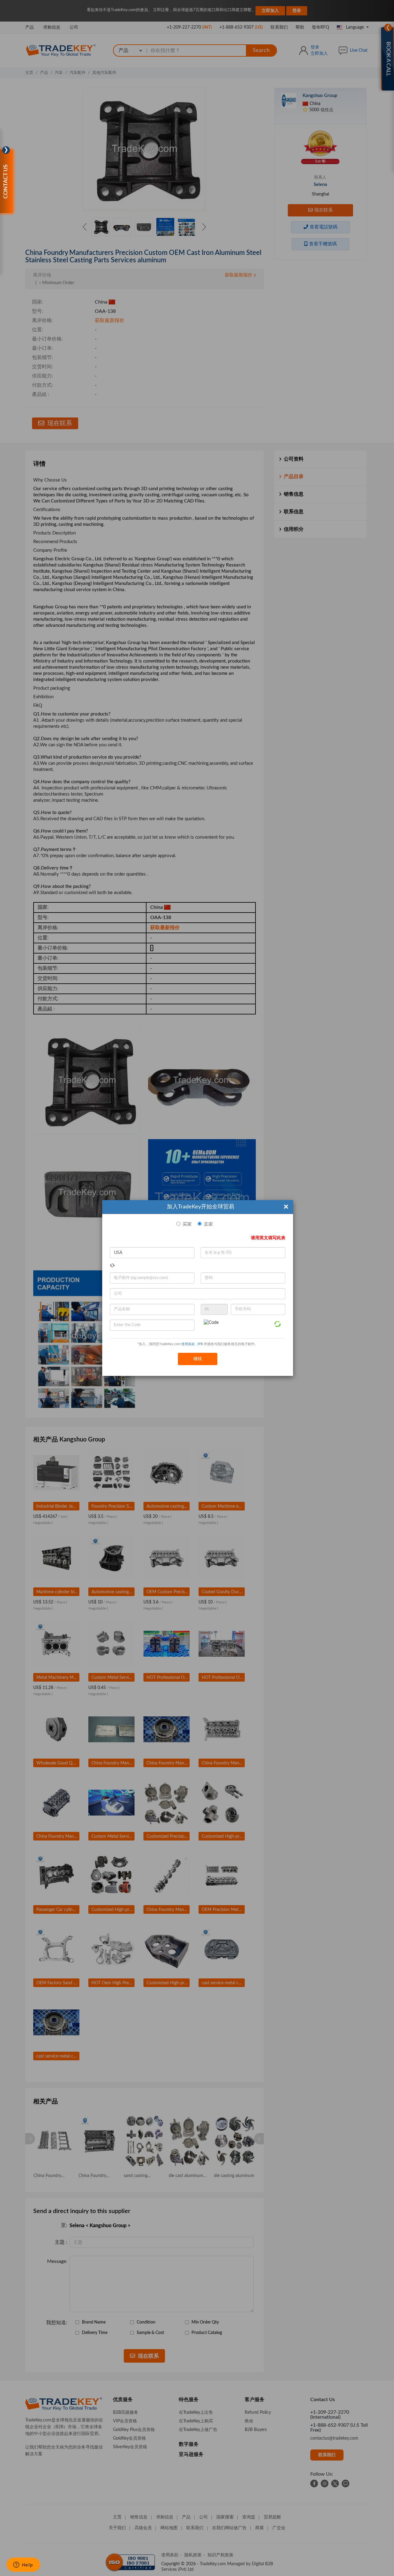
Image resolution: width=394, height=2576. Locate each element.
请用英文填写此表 (268, 1238)
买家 (187, 1224)
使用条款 (188, 1344)
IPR (200, 1344)
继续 (198, 1359)
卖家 (208, 1224)
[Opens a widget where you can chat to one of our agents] (23, 2565)
